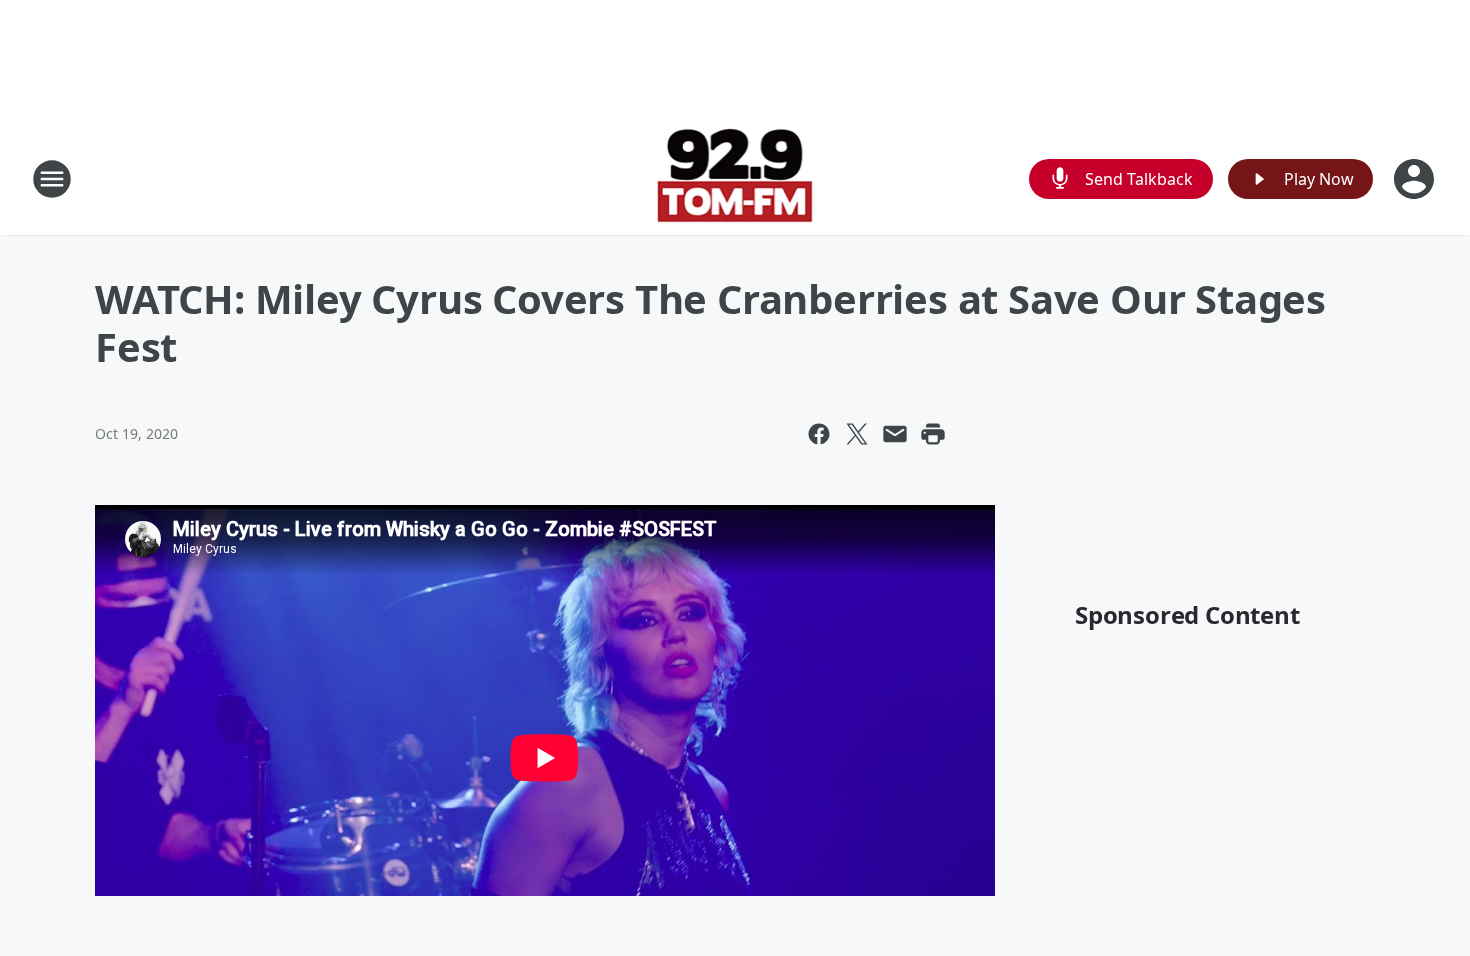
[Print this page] (933, 434)
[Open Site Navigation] (52, 179)
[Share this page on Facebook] (819, 434)
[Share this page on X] (857, 434)
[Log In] (1416, 179)
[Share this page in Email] (895, 434)
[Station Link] (735, 178)
